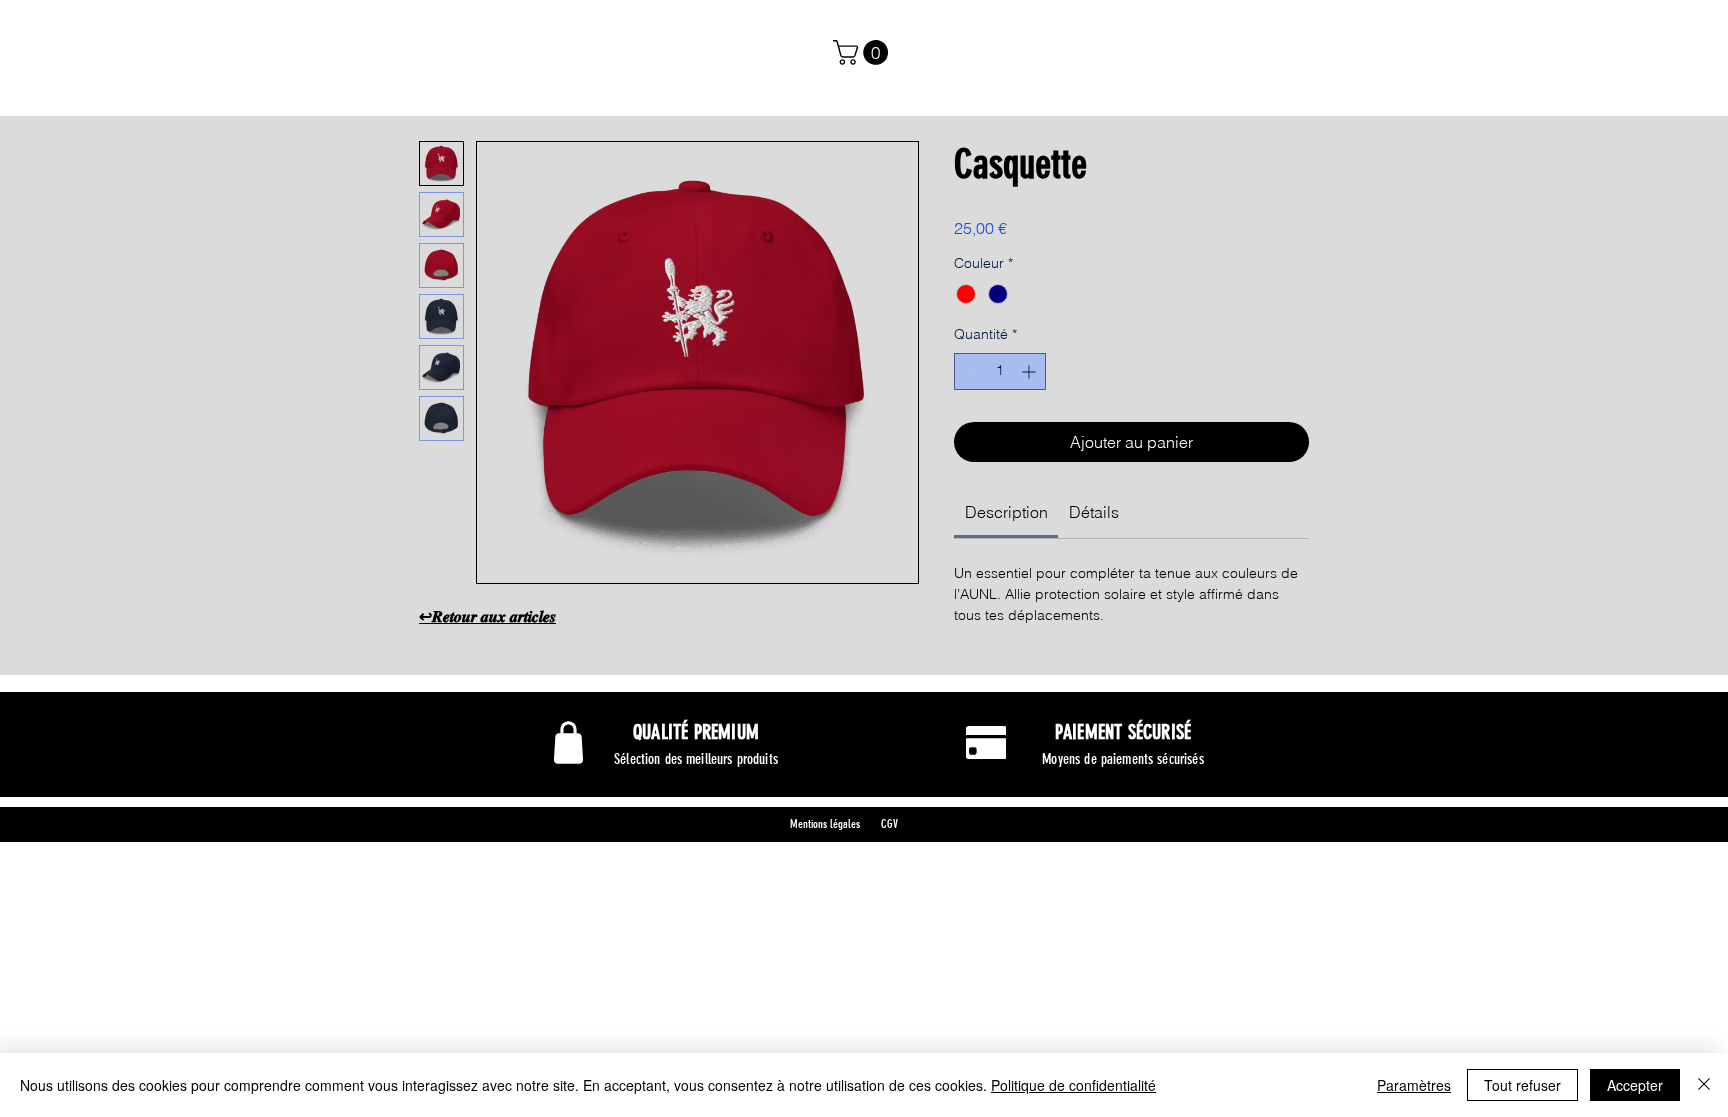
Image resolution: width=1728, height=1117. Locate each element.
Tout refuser (1522, 1085)
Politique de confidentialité (1073, 1085)
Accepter (1635, 1085)
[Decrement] (969, 371)
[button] (863, 52)
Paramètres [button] (1414, 1085)
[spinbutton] (1000, 371)
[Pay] (986, 742)
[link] (1006, 512)
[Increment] (1030, 371)
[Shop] (568, 743)
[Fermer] (1704, 1085)
